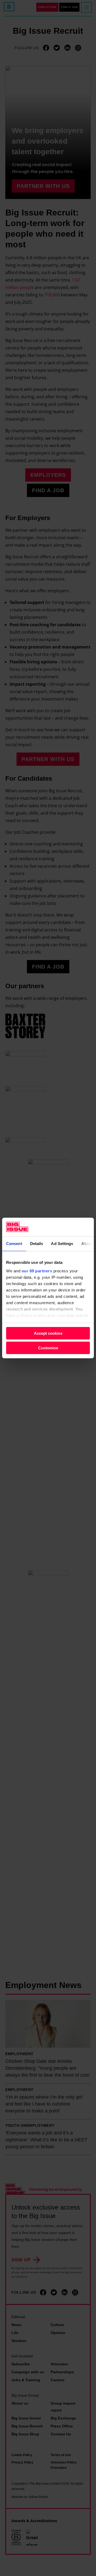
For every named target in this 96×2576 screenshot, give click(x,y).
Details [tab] (37, 1244)
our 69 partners (37, 1271)
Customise (48, 1348)
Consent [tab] (14, 1244)
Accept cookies (48, 1333)
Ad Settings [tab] (62, 1244)
